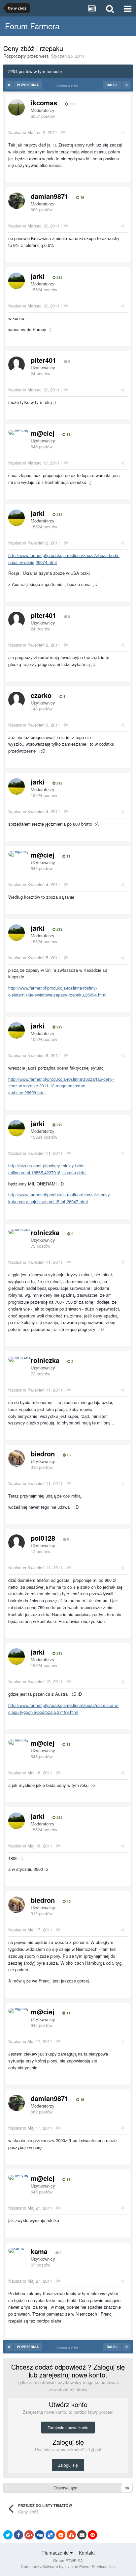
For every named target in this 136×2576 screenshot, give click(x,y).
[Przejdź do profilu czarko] (17, 700)
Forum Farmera (32, 26)
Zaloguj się (68, 2465)
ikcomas (44, 103)
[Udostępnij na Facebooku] (18, 2535)
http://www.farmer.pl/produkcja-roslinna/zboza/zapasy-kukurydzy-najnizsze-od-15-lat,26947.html (60, 1198)
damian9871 (50, 196)
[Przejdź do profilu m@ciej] (18, 432)
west (44, 56)
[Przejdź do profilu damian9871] (17, 201)
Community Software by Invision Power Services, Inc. (68, 2566)
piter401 (43, 360)
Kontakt (87, 2553)
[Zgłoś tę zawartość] (63, 132)
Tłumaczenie (56, 2553)
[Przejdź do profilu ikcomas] (17, 107)
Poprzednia (28, 85)
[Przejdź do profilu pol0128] (17, 1543)
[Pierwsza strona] (9, 85)
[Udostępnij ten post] (123, 132)
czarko (41, 695)
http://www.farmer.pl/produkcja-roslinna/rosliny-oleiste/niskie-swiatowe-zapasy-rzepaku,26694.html (57, 991)
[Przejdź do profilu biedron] (17, 1458)
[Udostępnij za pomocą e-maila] (82, 2535)
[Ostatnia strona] (126, 85)
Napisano (33, 132)
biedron (43, 1454)
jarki (38, 276)
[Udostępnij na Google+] (29, 2535)
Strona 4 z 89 (68, 86)
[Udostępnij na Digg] (40, 2535)
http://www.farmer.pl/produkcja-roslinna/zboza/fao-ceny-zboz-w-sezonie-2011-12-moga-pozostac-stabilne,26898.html (61, 1086)
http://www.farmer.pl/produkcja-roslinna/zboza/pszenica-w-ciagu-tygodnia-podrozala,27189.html (64, 1709)
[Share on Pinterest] (92, 2535)
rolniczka (45, 1232)
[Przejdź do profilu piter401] (17, 365)
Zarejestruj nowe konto (68, 2427)
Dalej (112, 85)
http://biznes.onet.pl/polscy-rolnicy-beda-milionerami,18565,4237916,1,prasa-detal (47, 1169)
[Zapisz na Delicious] (50, 2535)
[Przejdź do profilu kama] (16, 2250)
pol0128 (43, 1538)
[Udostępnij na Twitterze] (8, 2535)
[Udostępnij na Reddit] (61, 2535)
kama (39, 2251)
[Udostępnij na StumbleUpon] (71, 2535)
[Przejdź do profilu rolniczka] (19, 1232)
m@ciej (43, 433)
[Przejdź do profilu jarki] (17, 281)
